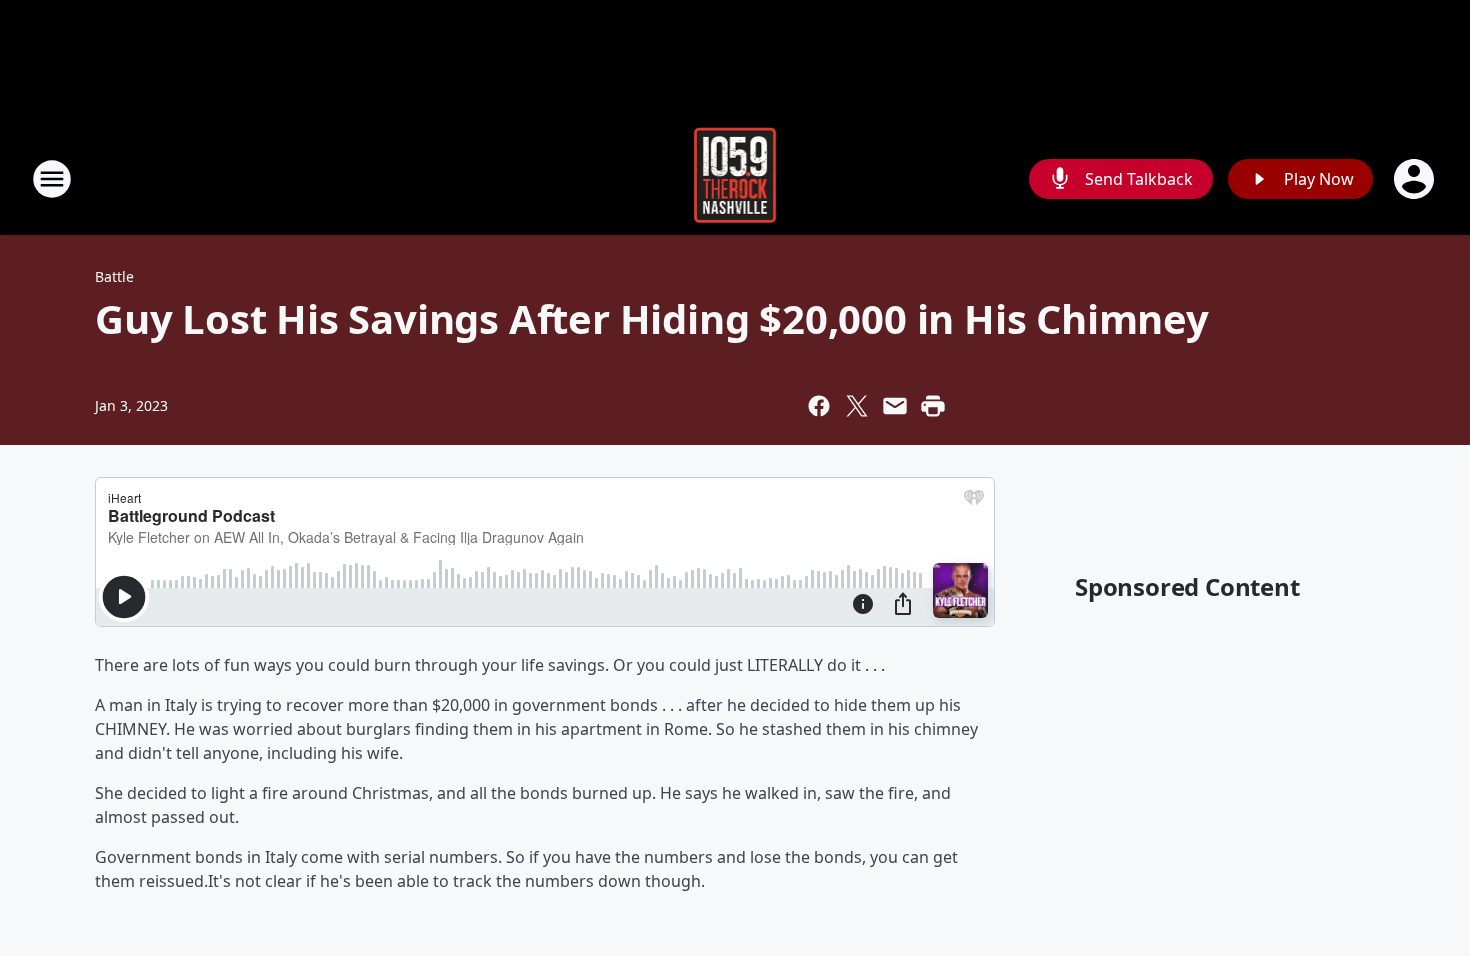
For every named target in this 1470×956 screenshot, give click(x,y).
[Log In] (1416, 179)
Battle (114, 276)
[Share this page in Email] (895, 406)
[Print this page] (933, 406)
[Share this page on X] (857, 406)
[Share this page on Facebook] (819, 406)
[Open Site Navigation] (52, 179)
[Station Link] (735, 178)
